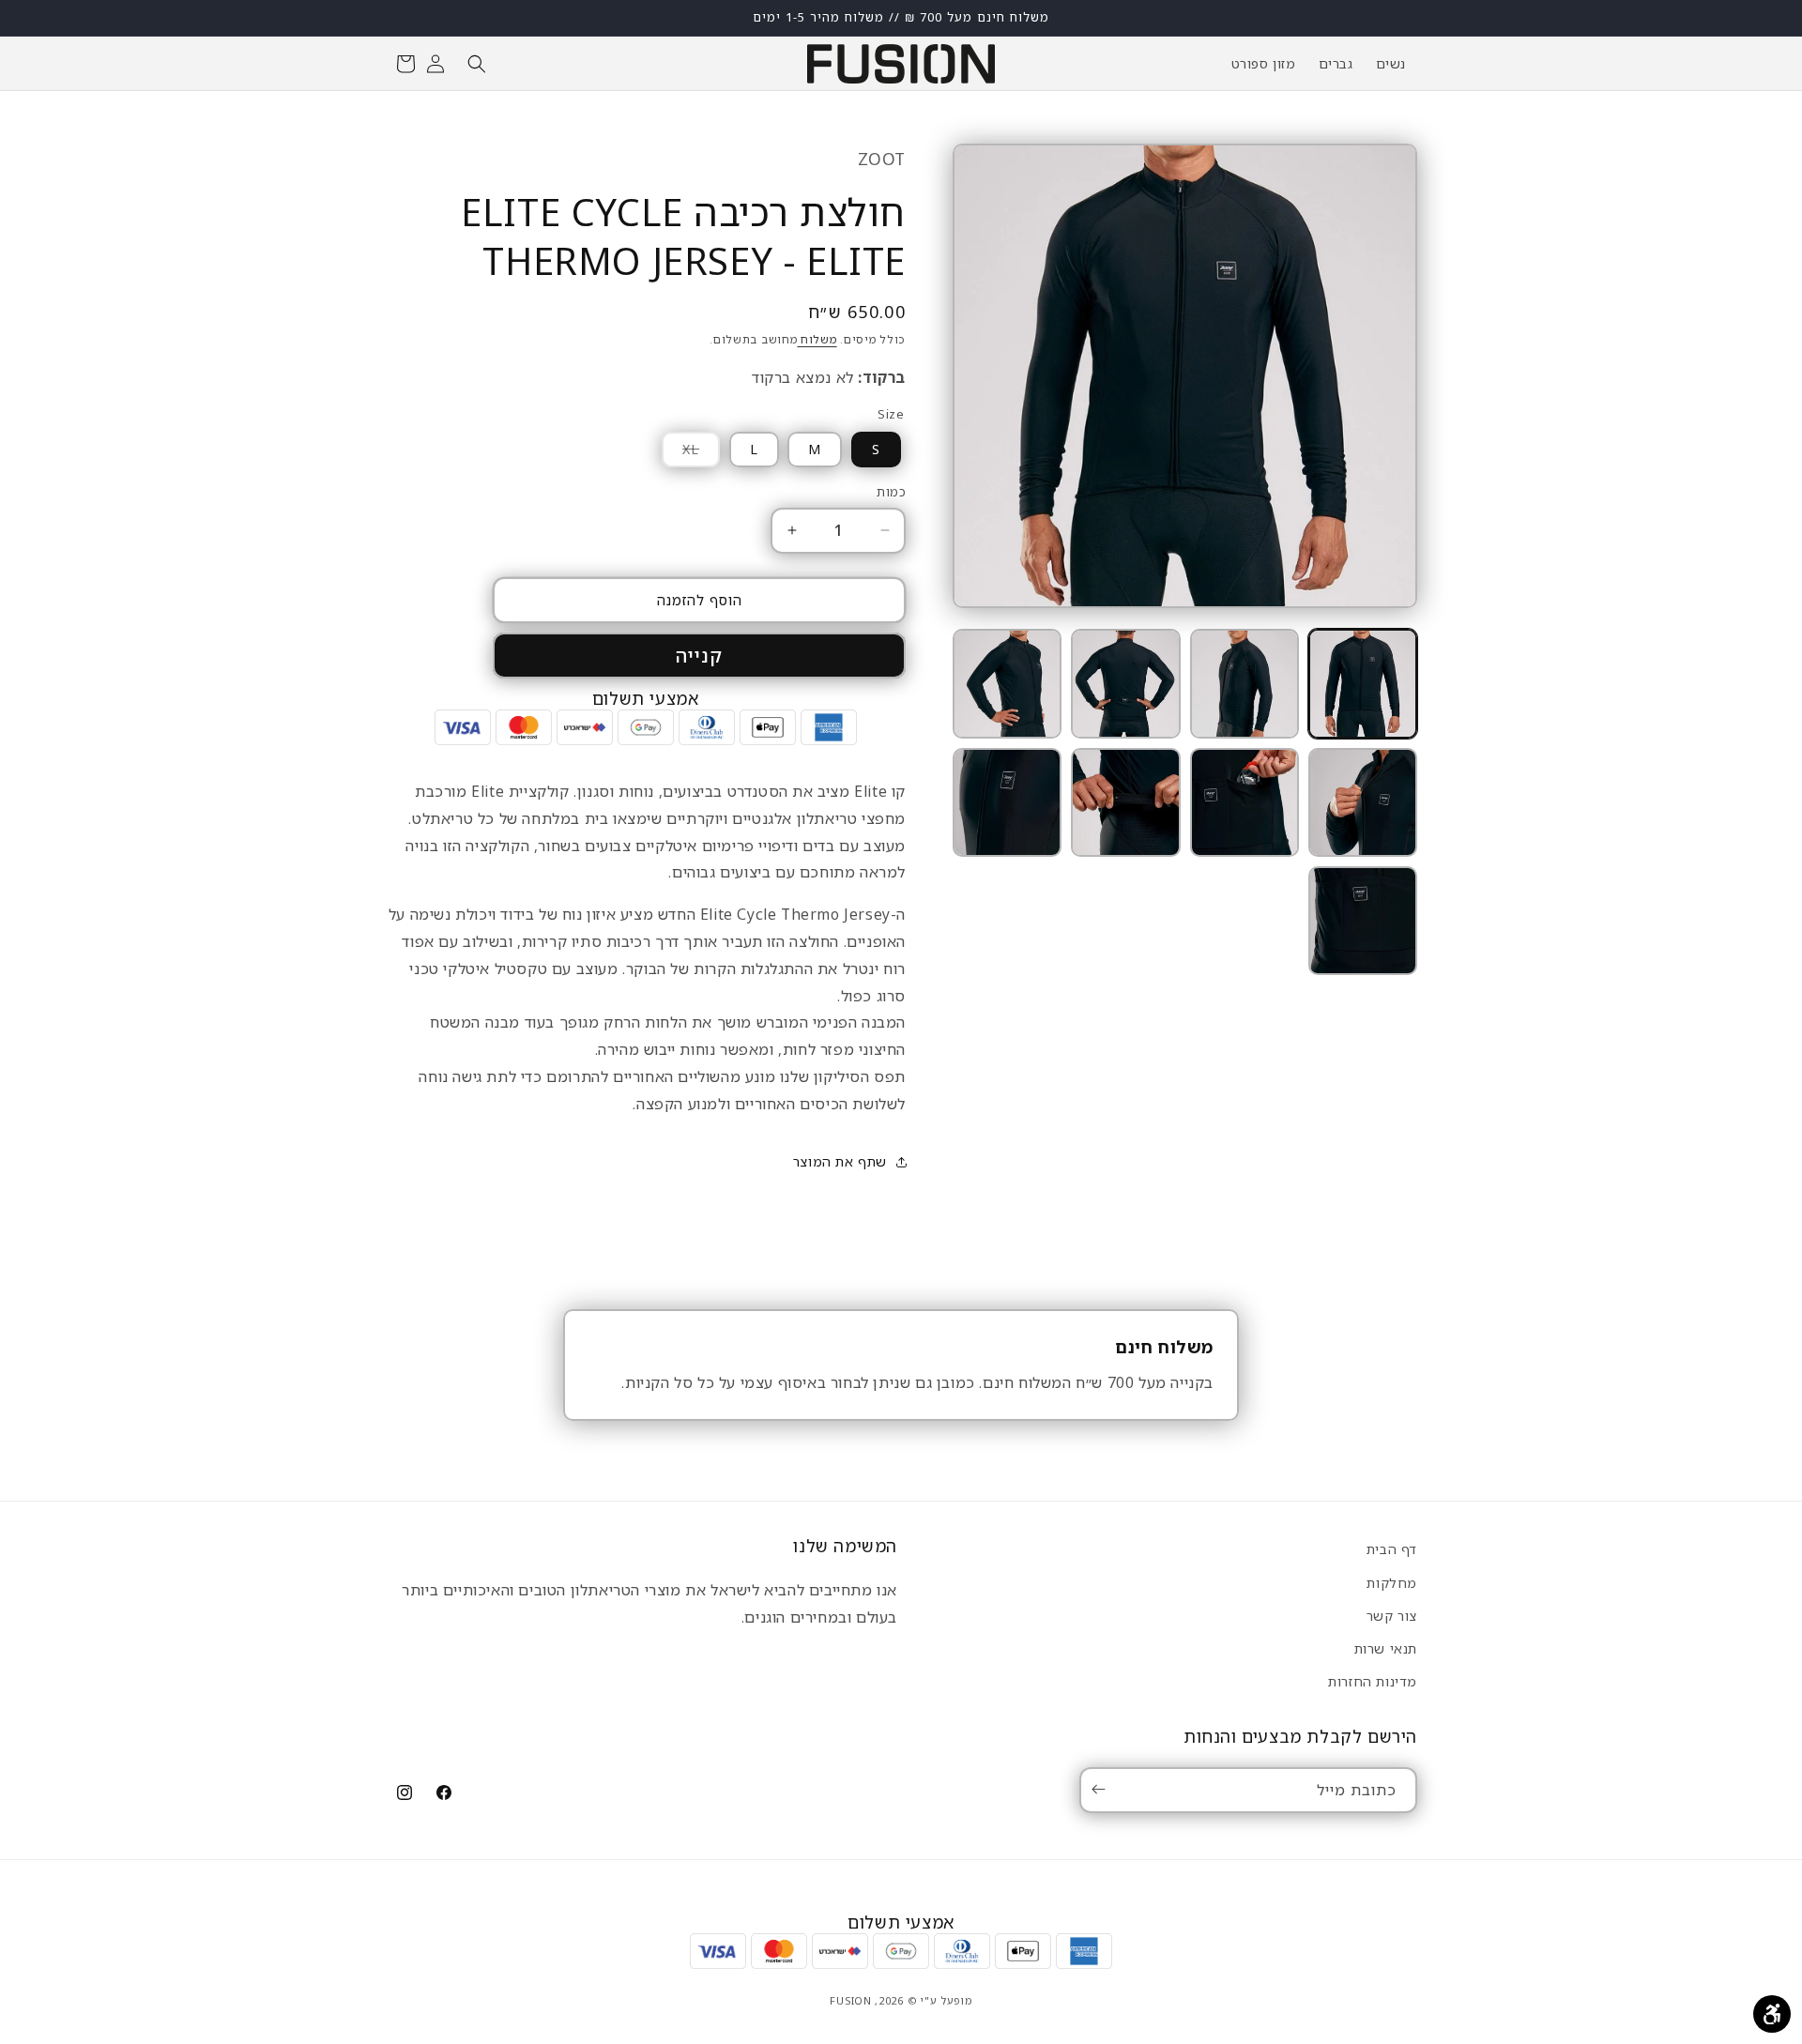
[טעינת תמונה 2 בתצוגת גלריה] (1245, 683)
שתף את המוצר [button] (840, 1161)
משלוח (817, 340)
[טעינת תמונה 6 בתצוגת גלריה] (1245, 802)
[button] (477, 64)
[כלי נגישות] (1772, 2014)
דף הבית (1392, 1549)
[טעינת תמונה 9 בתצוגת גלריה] (1363, 921)
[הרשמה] (1102, 1789)
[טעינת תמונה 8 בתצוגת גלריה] (1007, 802)
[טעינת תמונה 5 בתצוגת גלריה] (1363, 802)
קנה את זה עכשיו (699, 656)
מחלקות (1392, 1582)
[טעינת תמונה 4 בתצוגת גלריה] (1007, 683)
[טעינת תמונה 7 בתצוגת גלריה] (1125, 802)
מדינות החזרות (1373, 1680)
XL (680, 453)
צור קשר (1392, 1615)
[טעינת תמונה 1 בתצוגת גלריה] (1363, 683)
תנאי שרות (1386, 1647)
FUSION (850, 2000)
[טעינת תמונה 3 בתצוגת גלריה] (1125, 683)
